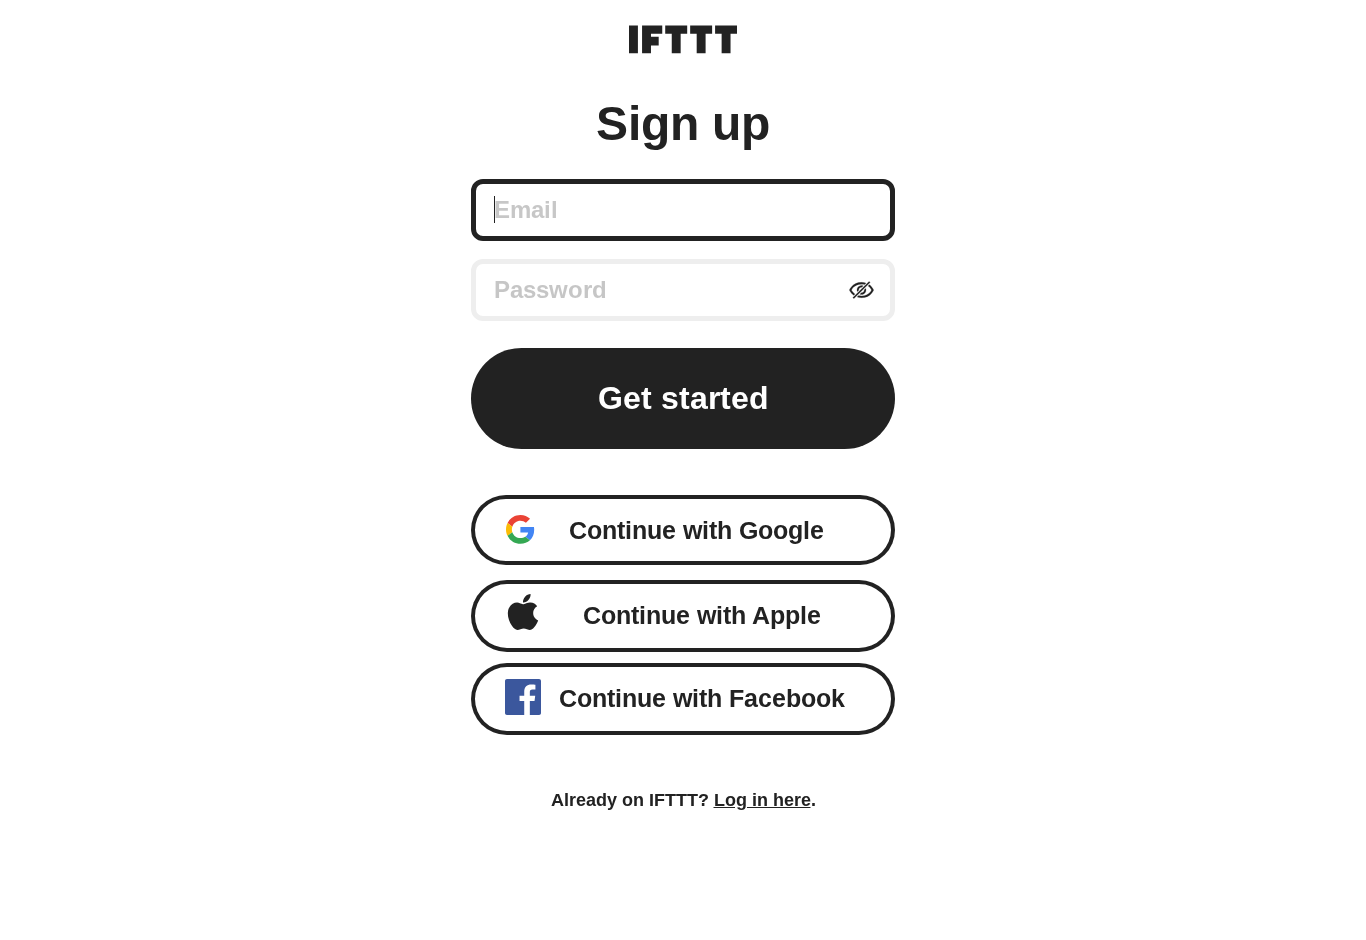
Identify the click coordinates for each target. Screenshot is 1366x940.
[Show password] (861, 290)
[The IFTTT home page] (683, 39)
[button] (683, 530)
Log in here (762, 800)
